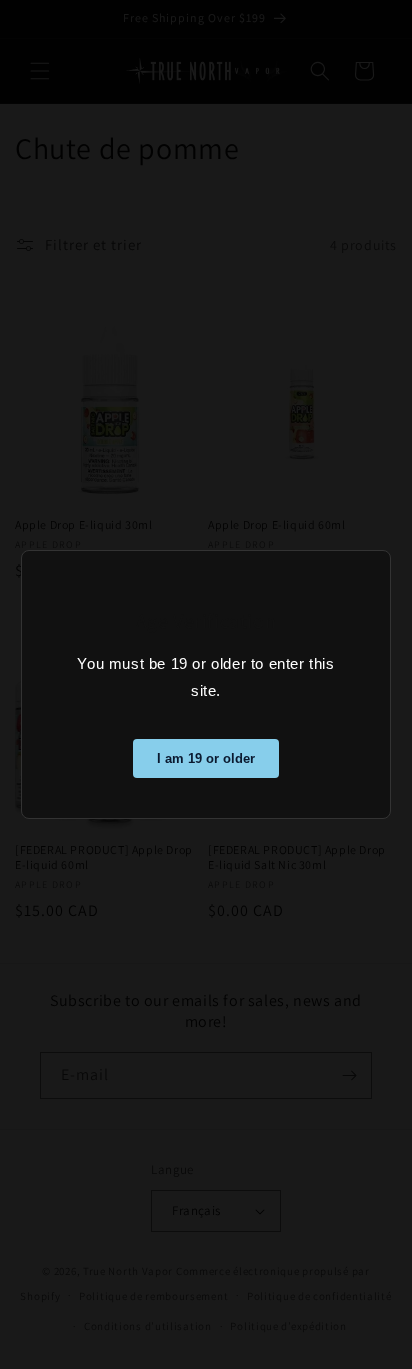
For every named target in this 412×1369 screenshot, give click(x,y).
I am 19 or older (206, 758)
